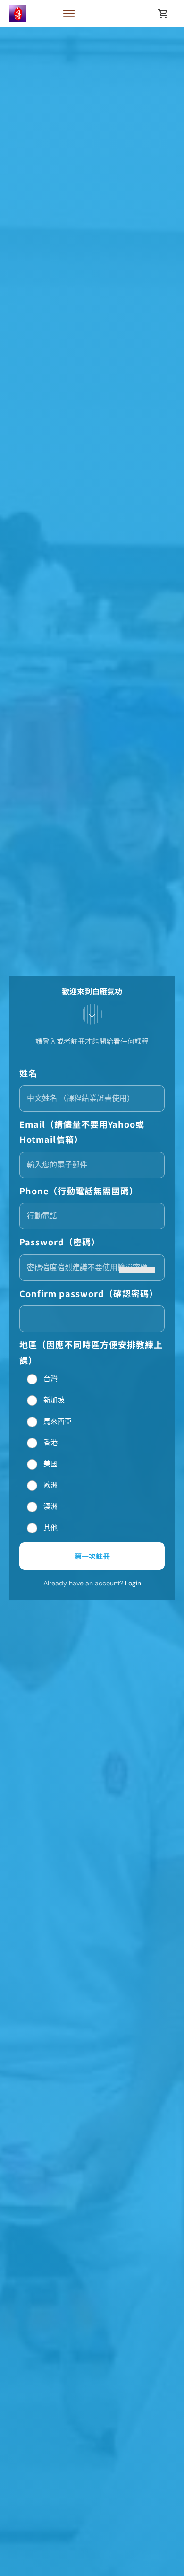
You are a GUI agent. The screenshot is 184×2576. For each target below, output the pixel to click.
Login (133, 1583)
